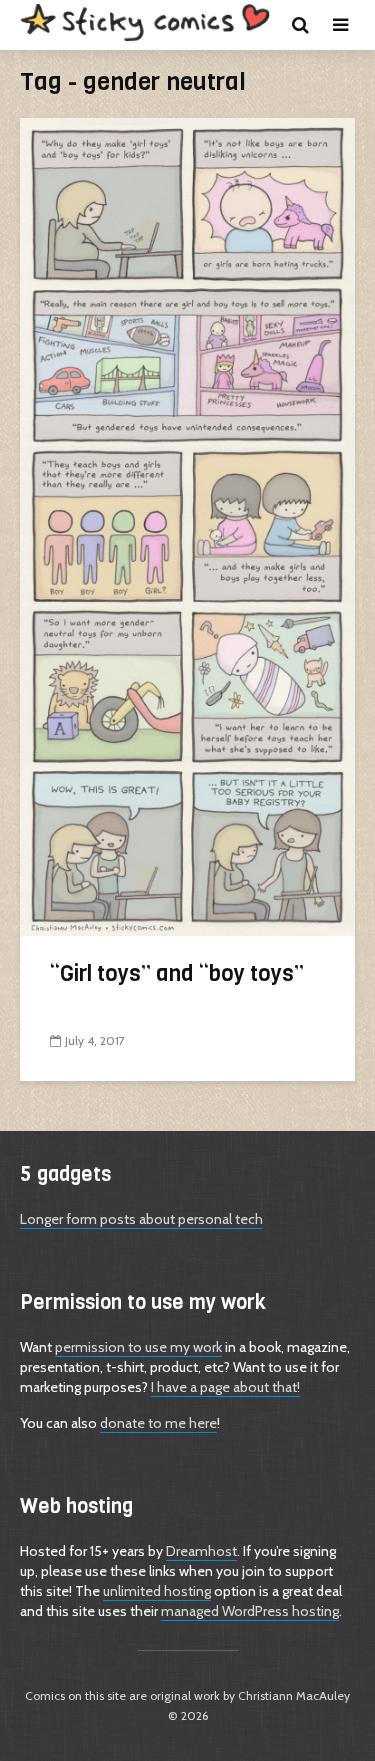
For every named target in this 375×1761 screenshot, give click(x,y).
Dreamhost (201, 1551)
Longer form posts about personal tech (141, 1219)
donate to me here (158, 1423)
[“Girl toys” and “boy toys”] (187, 525)
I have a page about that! (225, 1387)
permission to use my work (138, 1347)
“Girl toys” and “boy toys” (177, 973)
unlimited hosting (157, 1591)
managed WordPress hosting (250, 1611)
